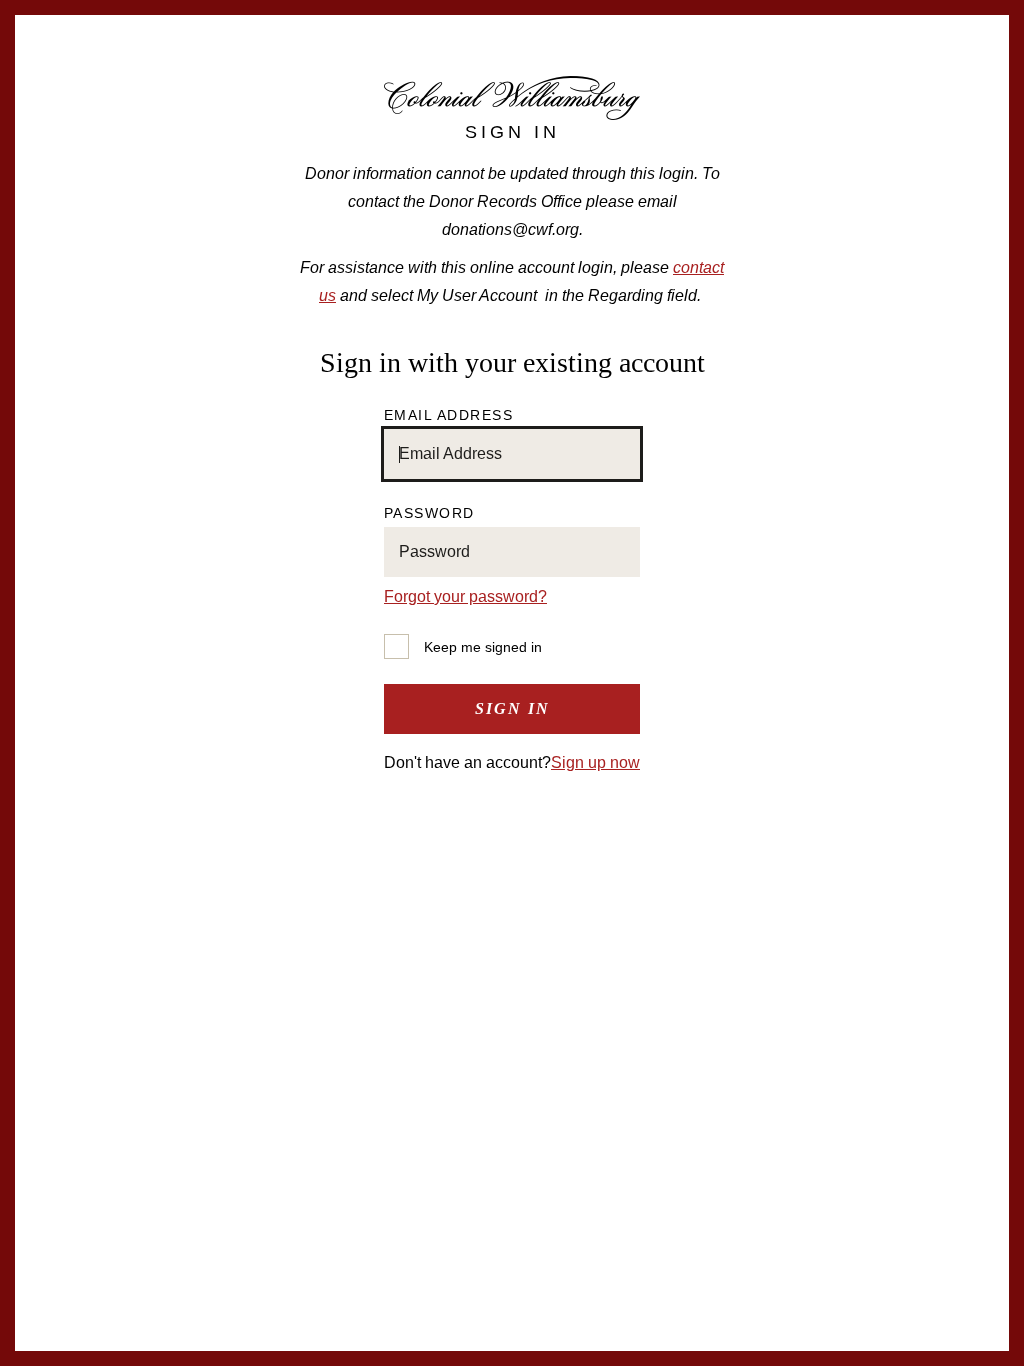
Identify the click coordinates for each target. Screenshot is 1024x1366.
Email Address (449, 415)
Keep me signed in (483, 647)
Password (429, 513)
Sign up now (595, 762)
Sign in (512, 708)
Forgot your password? (465, 596)
